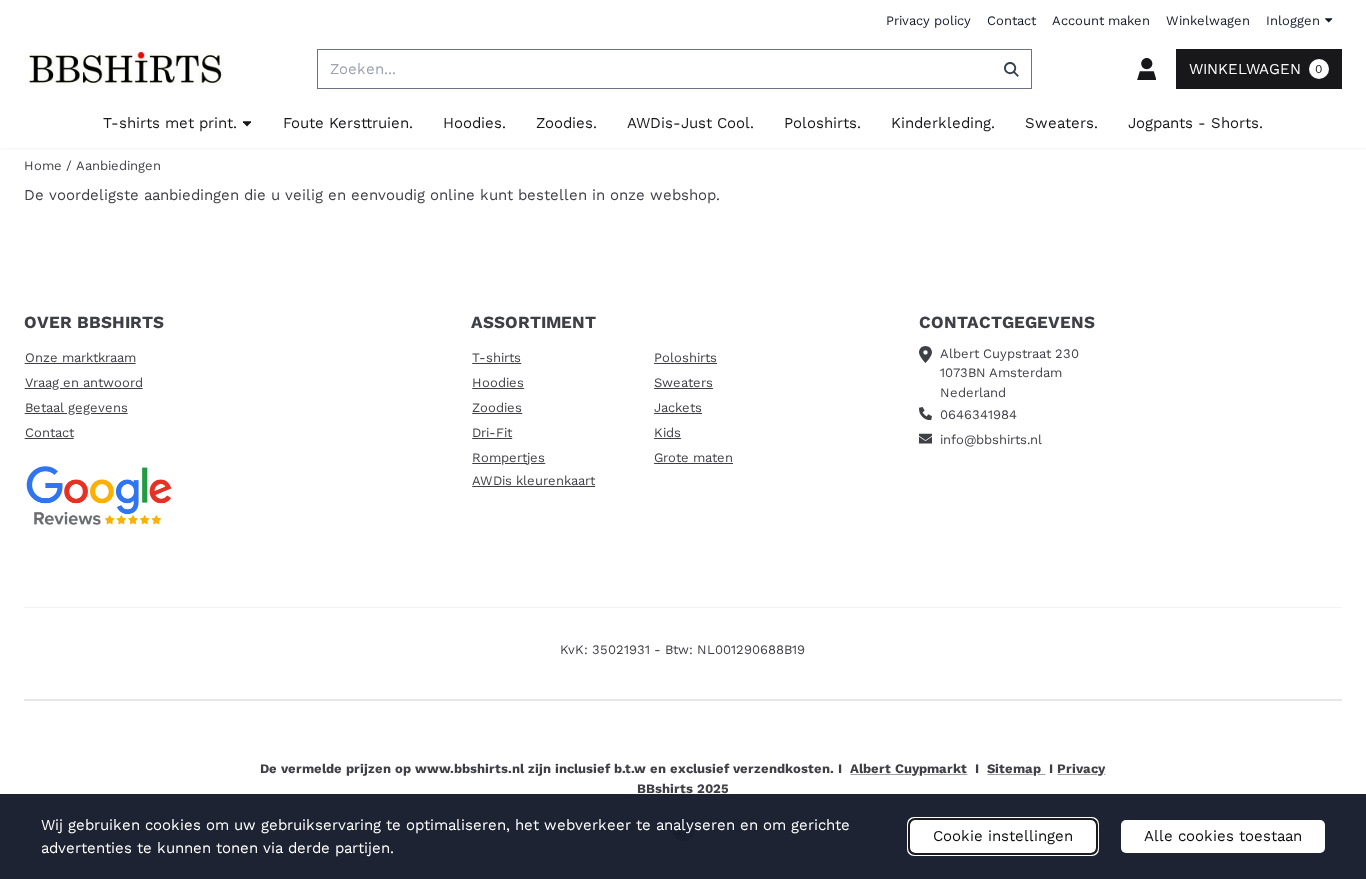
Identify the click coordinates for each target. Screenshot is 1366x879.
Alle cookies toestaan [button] (1223, 836)
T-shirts (496, 357)
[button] (1147, 69)
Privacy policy (928, 20)
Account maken (1101, 20)
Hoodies (498, 382)
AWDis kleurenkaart (533, 480)
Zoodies (497, 407)
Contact (1011, 20)
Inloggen (1293, 20)
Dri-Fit (492, 432)
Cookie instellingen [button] (1003, 836)
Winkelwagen (1208, 20)
